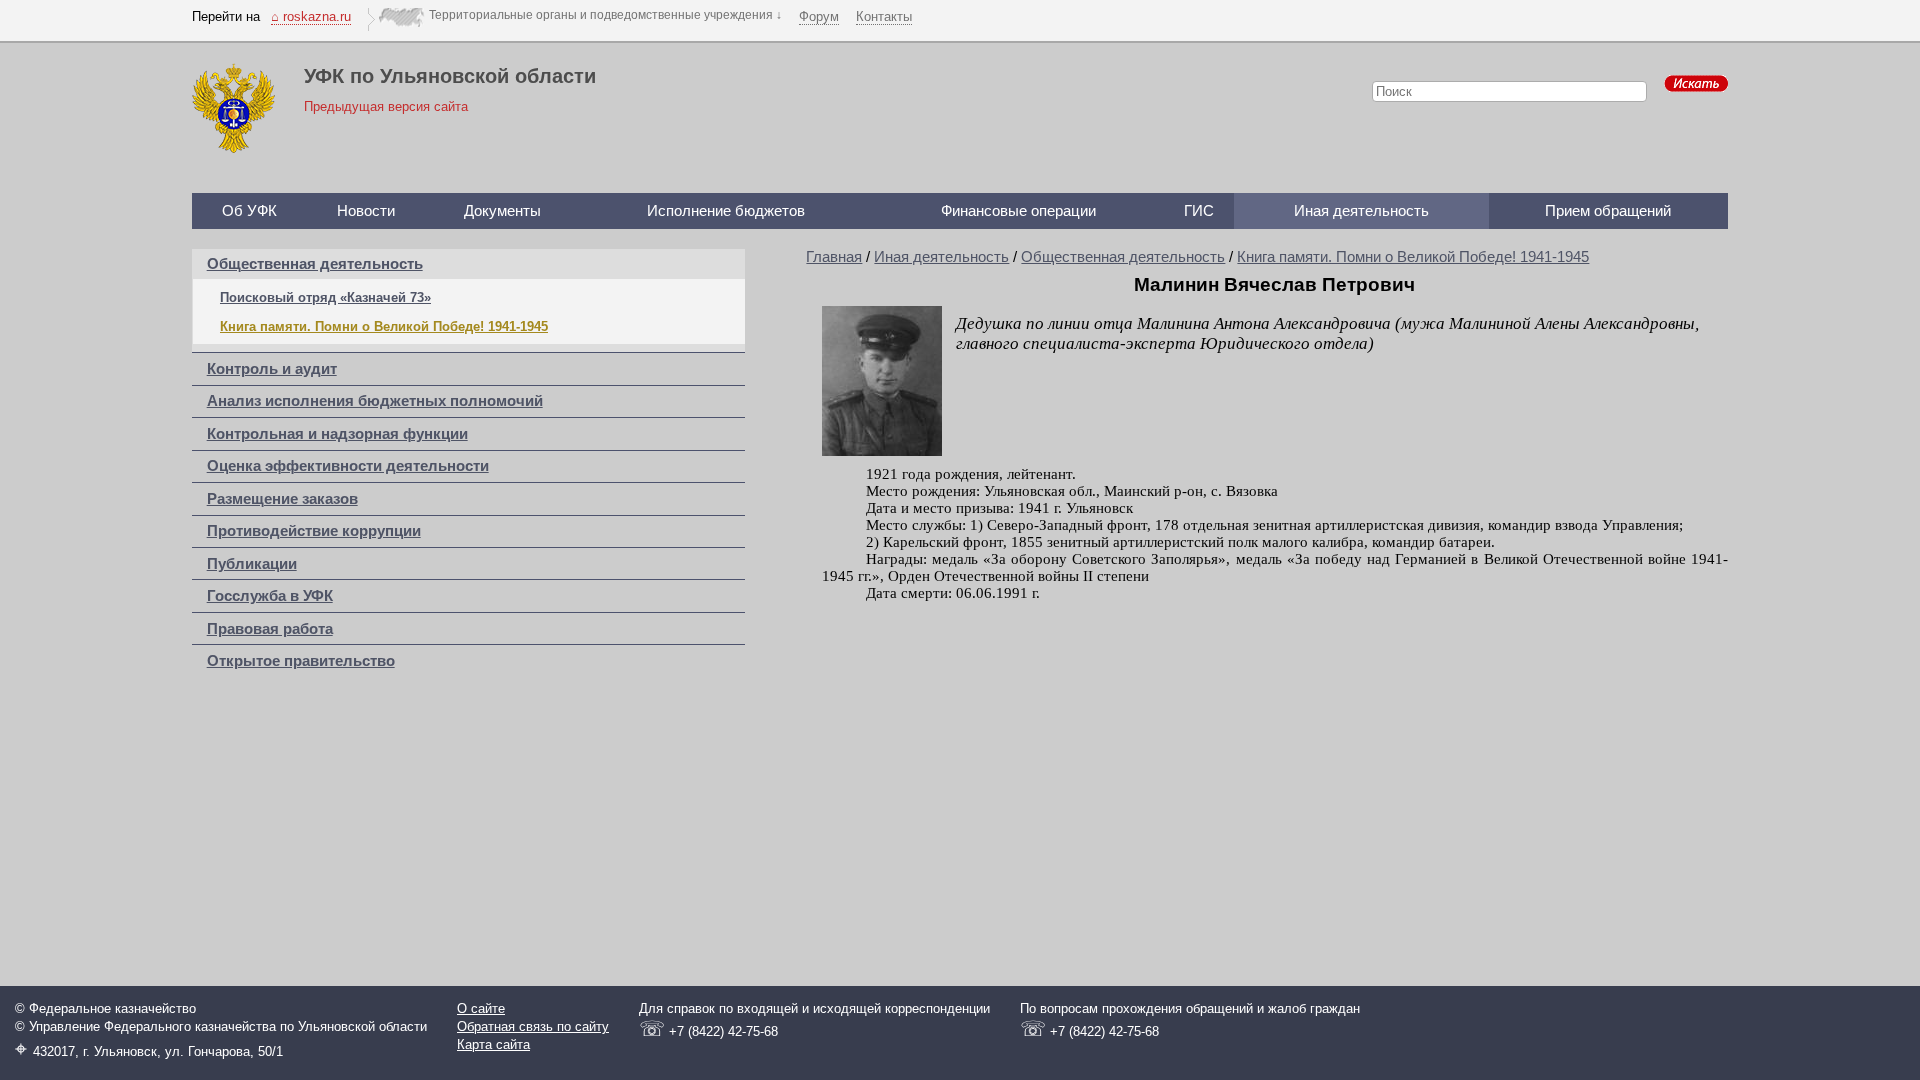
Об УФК (249, 211)
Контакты (884, 16)
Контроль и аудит (272, 369)
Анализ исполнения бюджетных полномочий (375, 401)
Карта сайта (493, 1044)
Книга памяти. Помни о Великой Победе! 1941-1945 (384, 326)
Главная (834, 257)
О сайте (481, 1008)
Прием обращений (1608, 211)
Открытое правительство (301, 661)
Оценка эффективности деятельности (348, 466)
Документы (502, 211)
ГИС (1199, 211)
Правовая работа (270, 629)
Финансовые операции (1018, 211)
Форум (819, 16)
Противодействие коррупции (314, 531)
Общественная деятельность (315, 264)
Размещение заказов (282, 499)
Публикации (252, 564)
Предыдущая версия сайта (386, 106)
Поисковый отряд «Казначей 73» (325, 297)
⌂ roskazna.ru (311, 16)
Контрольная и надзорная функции (337, 434)
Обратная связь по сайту (533, 1026)
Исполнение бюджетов (726, 211)
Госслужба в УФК (270, 596)
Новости (366, 211)
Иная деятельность (1361, 211)
